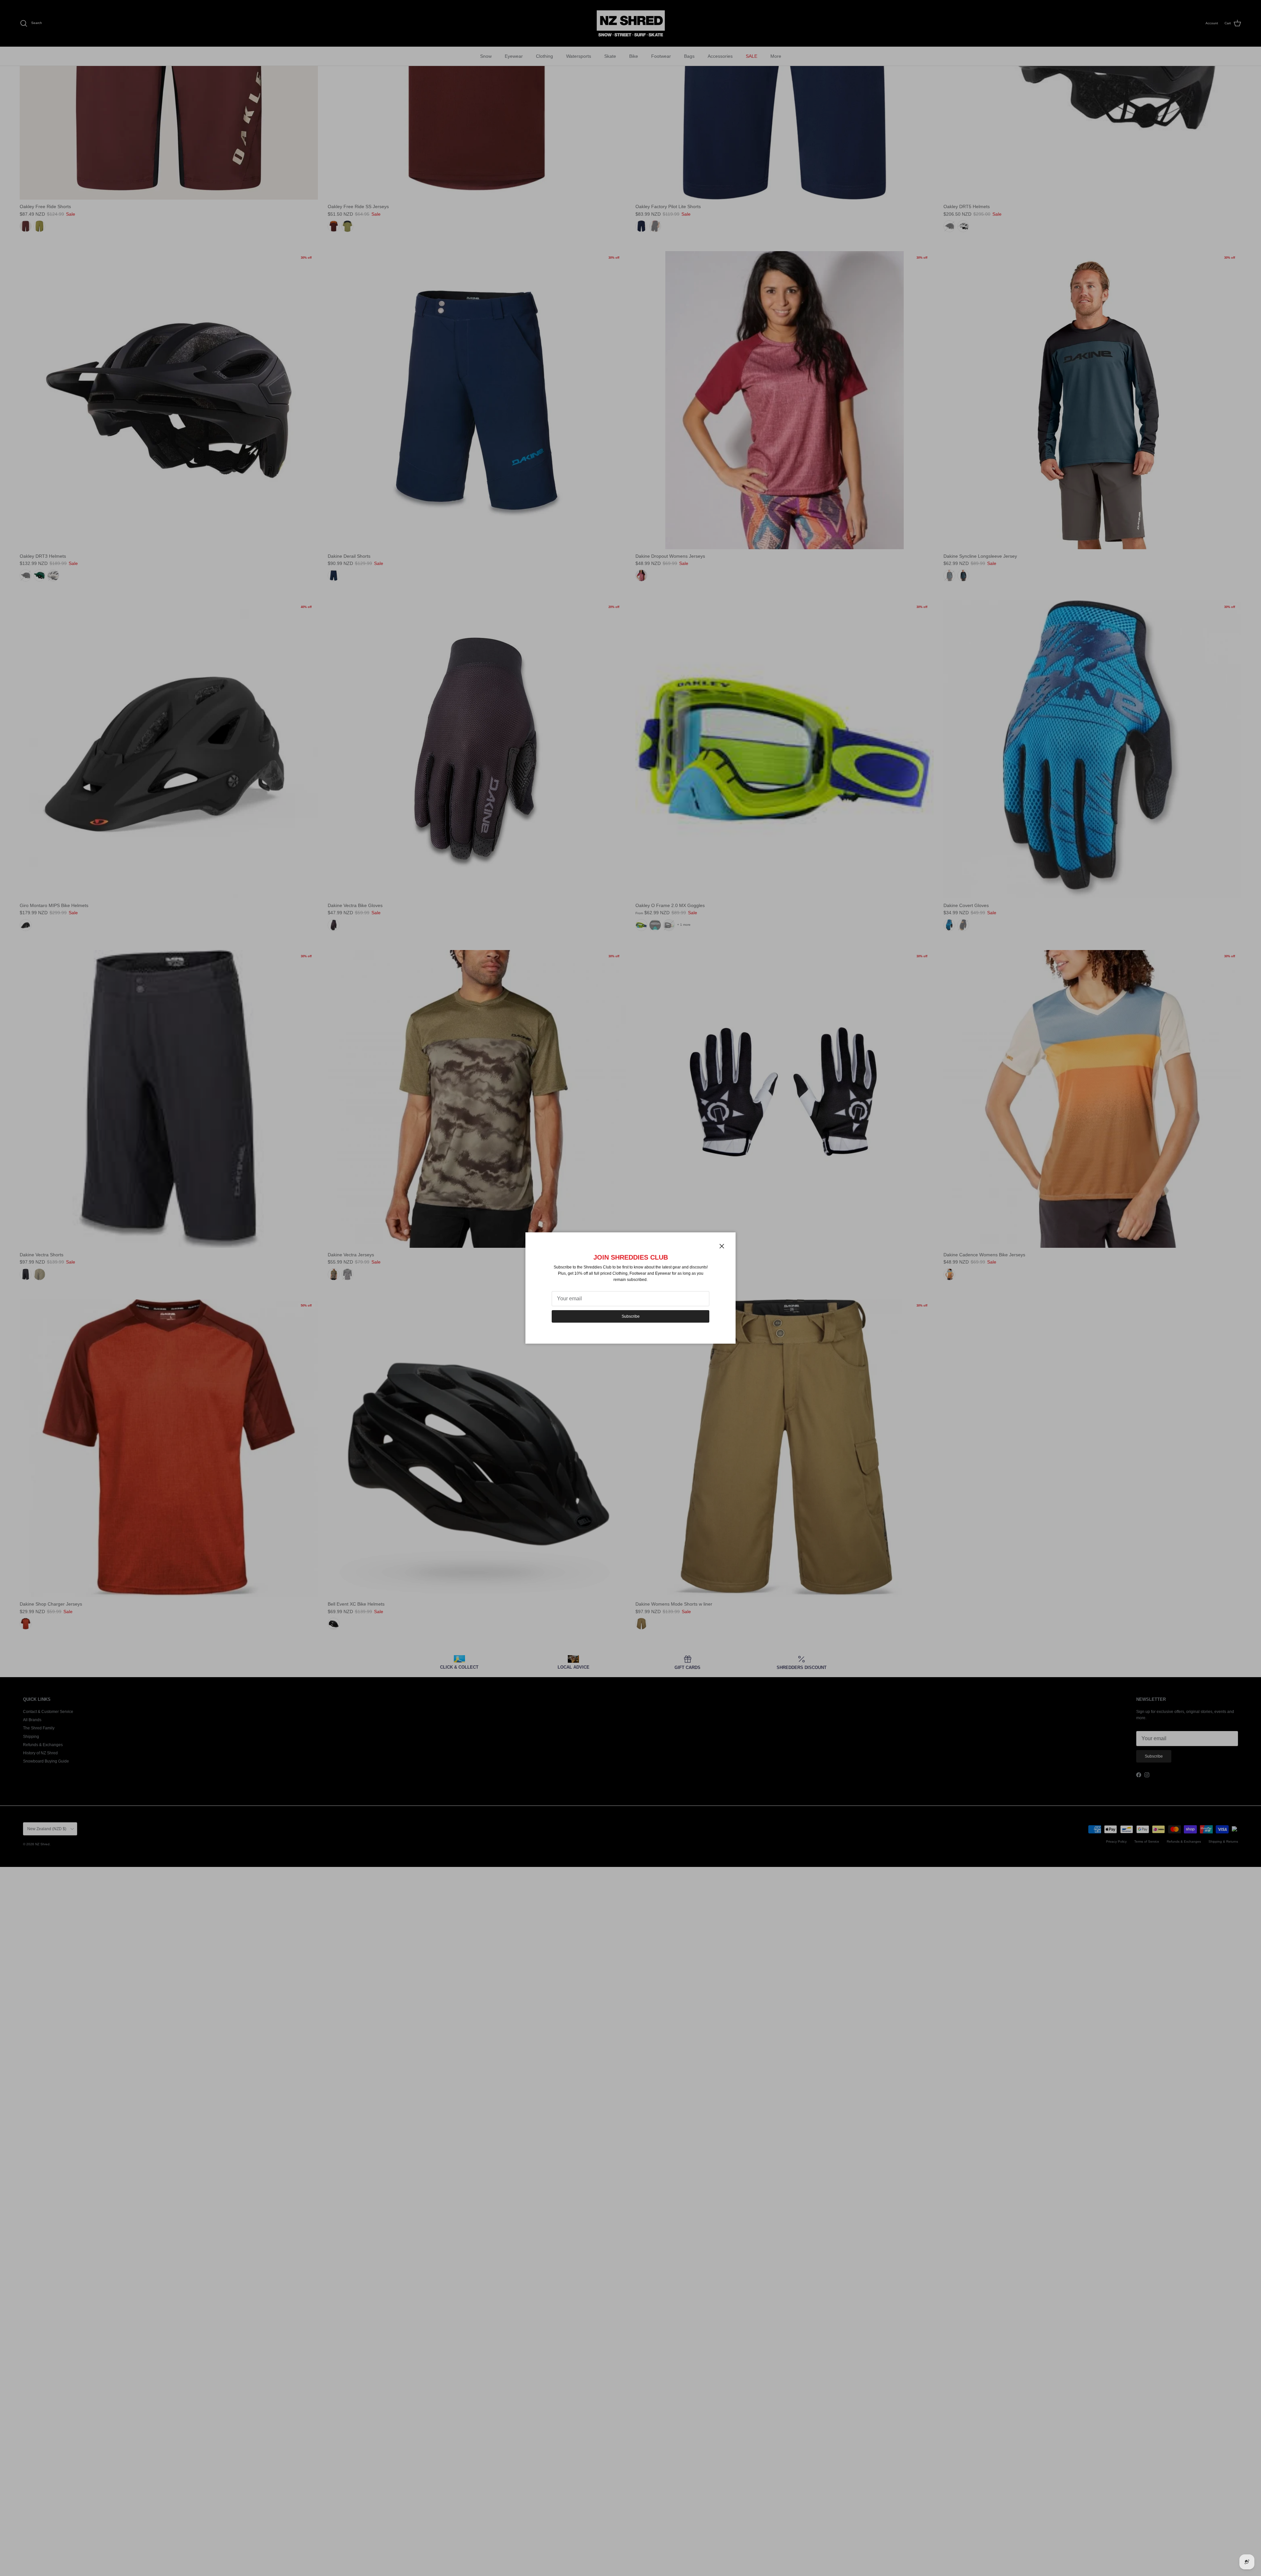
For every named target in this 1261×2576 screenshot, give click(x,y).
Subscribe (631, 1316)
